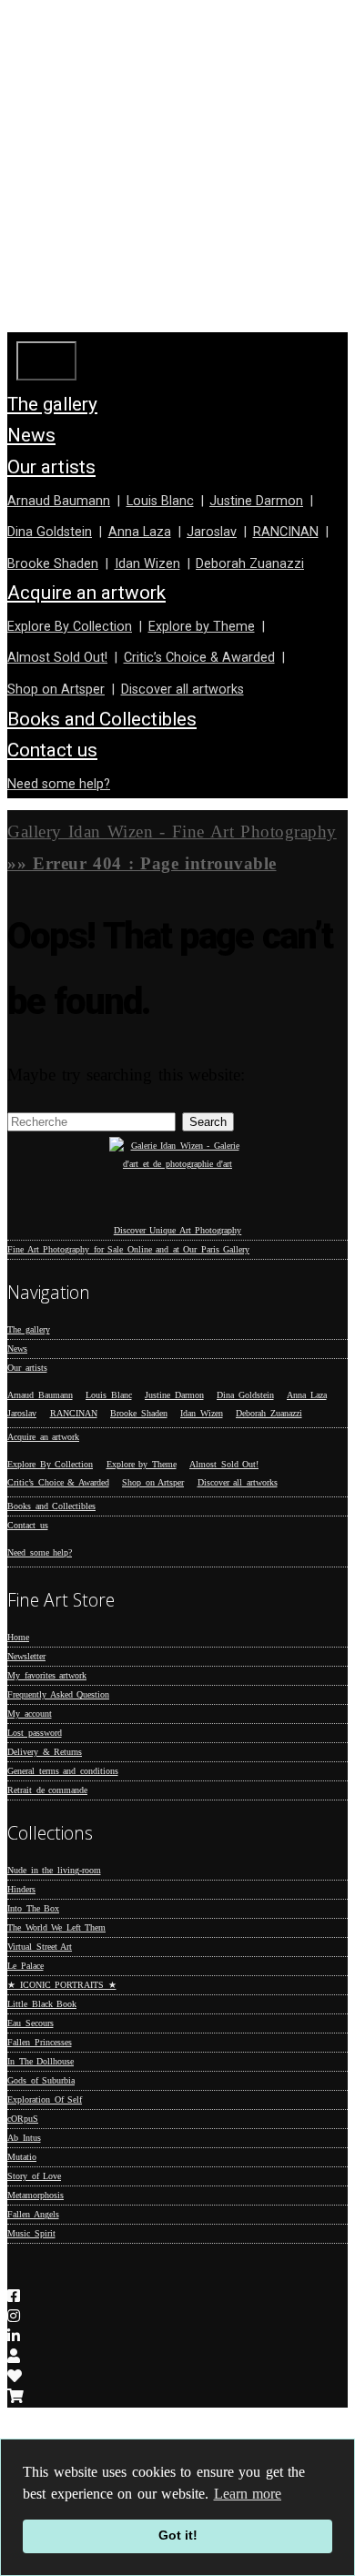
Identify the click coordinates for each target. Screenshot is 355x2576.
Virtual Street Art (40, 1947)
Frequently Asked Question (58, 1694)
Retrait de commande (47, 1790)
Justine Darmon (256, 501)
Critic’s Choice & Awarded (199, 658)
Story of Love (34, 2176)
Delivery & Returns (45, 1752)
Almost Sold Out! (57, 658)
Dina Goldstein (50, 532)
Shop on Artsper (56, 690)
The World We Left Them (56, 1927)
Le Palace (25, 1966)
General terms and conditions (63, 1771)
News (31, 435)
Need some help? (59, 784)
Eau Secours (30, 2023)
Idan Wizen (147, 564)
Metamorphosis (35, 2195)
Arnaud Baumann (59, 501)
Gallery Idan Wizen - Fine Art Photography (172, 832)
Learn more (248, 2494)
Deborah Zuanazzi (250, 564)
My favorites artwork (47, 1675)
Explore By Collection (70, 627)
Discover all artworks (183, 690)
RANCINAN (286, 532)
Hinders (21, 1889)
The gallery (52, 404)
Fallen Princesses (40, 2042)
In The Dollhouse (41, 2061)
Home (18, 1637)
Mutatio (22, 2157)
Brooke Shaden (53, 564)
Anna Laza (140, 532)
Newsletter (26, 1656)
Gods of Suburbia (41, 2080)
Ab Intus (24, 2138)
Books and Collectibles (102, 719)
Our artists (51, 467)
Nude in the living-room (54, 1870)
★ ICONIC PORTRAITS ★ (62, 1985)
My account (30, 1714)
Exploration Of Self (45, 2099)
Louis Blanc (160, 501)
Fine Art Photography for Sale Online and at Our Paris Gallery (128, 1249)
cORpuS (23, 2119)
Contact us (52, 750)
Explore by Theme (202, 627)
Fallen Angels (33, 2214)
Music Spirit (31, 2233)
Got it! (178, 2535)
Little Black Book (42, 2004)
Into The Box (33, 1908)
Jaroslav (212, 532)
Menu (46, 360)
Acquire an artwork (86, 593)
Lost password (35, 1733)
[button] (208, 1122)
